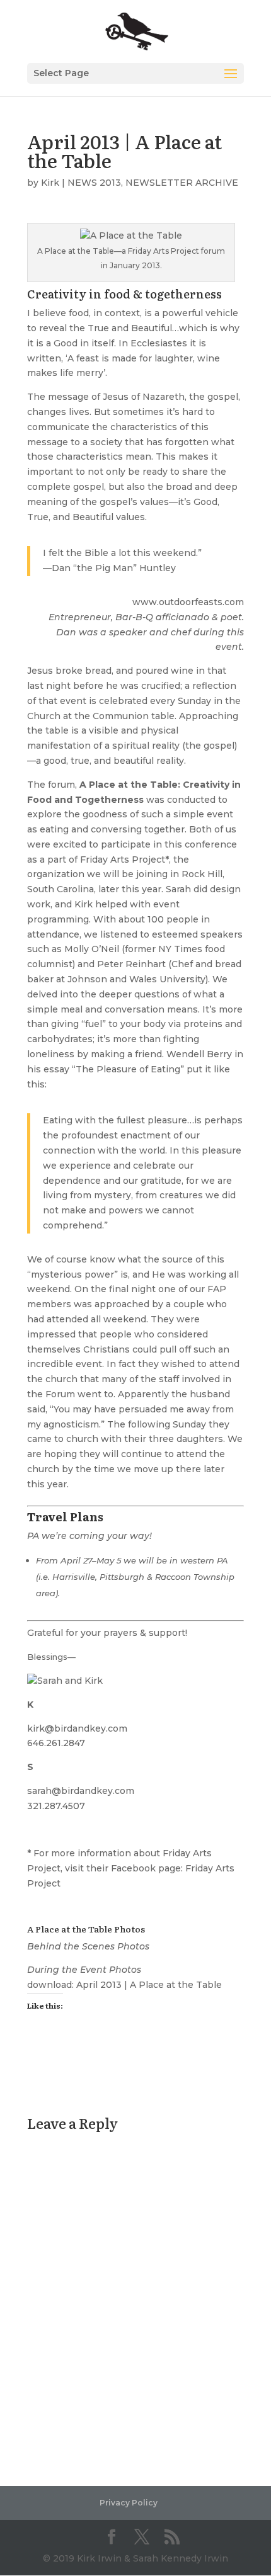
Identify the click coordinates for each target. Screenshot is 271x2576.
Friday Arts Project (123, 860)
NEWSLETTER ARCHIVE (182, 183)
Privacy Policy (129, 2503)
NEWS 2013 (94, 183)
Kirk (50, 183)
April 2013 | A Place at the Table (149, 1985)
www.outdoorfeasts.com (188, 602)
